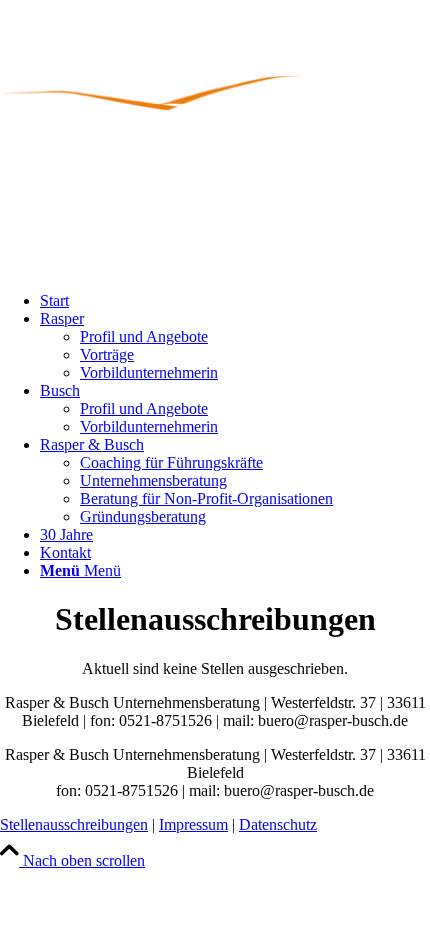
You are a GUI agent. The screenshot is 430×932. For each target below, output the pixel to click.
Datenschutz (278, 824)
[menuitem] (235, 301)
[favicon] (150, 137)
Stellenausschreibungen (74, 824)
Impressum (193, 824)
